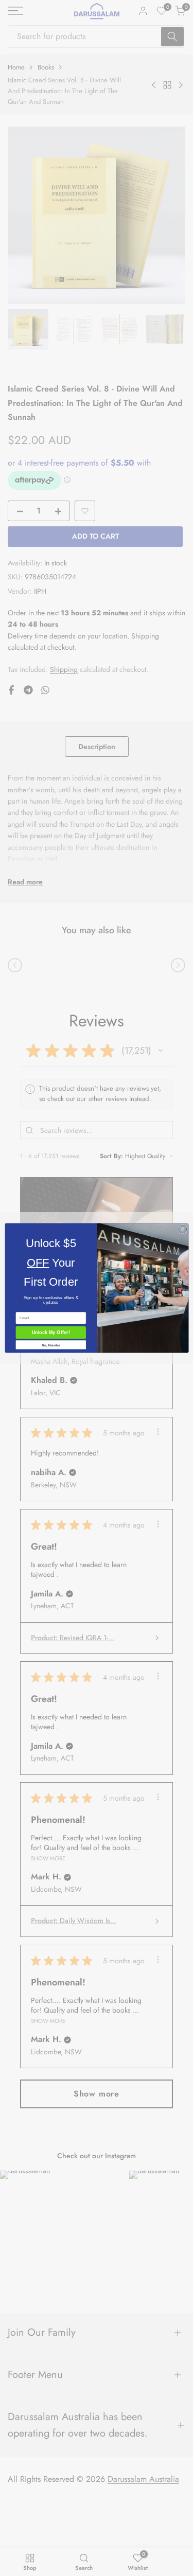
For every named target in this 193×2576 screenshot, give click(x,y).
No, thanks (50, 1345)
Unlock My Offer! (50, 1333)
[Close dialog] (182, 1229)
